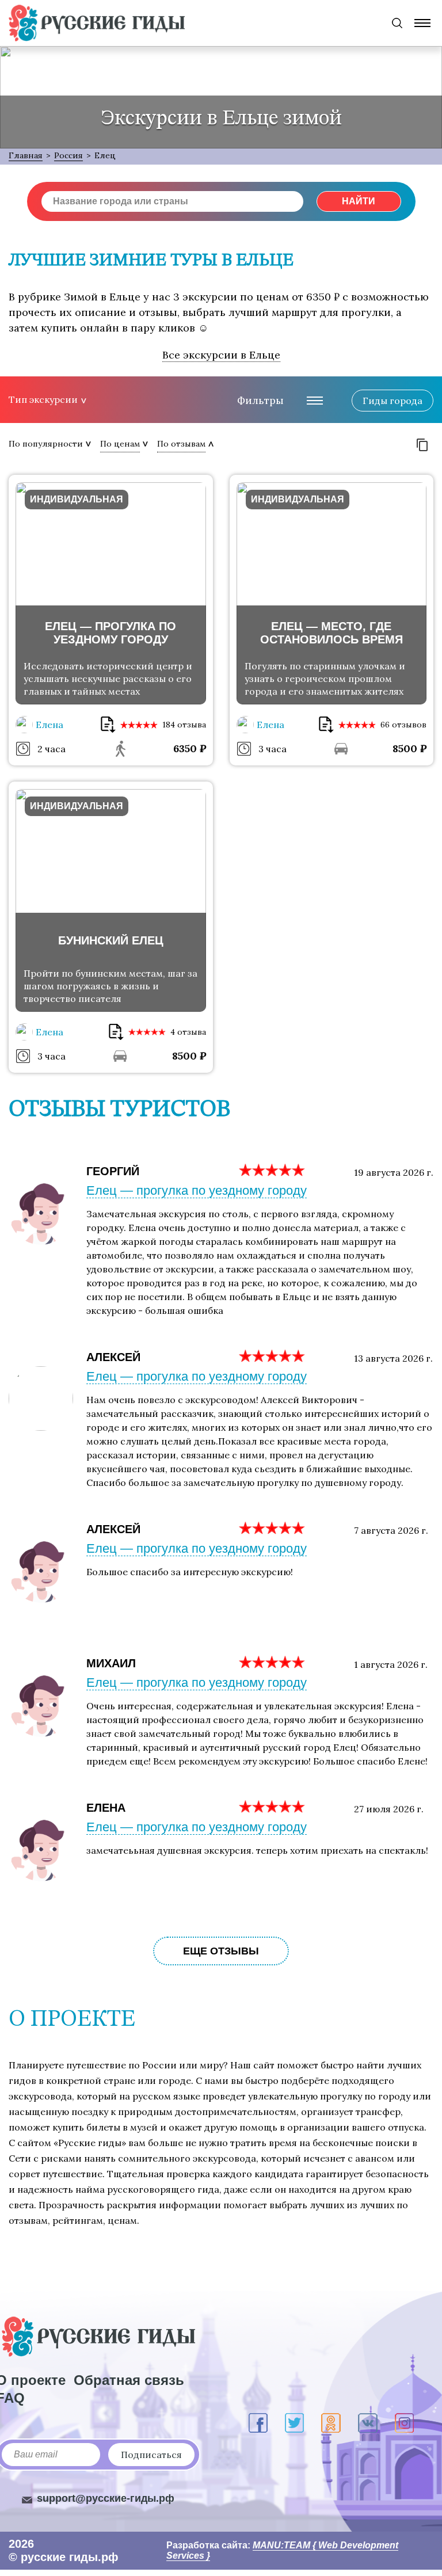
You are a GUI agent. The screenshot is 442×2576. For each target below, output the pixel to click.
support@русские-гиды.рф (106, 2498)
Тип (43, 399)
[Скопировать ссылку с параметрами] (422, 445)
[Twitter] (294, 2423)
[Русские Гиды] (97, 23)
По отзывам (181, 444)
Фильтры (260, 400)
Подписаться (151, 2455)
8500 (409, 748)
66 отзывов (403, 725)
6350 (190, 748)
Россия (68, 155)
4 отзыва (188, 1032)
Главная (26, 155)
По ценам (120, 444)
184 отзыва (184, 725)
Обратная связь (129, 2380)
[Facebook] (258, 2423)
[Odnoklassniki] (331, 2423)
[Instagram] (404, 2423)
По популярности (46, 444)
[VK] (368, 2423)
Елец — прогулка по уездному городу (197, 1190)
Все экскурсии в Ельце (221, 355)
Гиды (393, 401)
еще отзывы (221, 1951)
